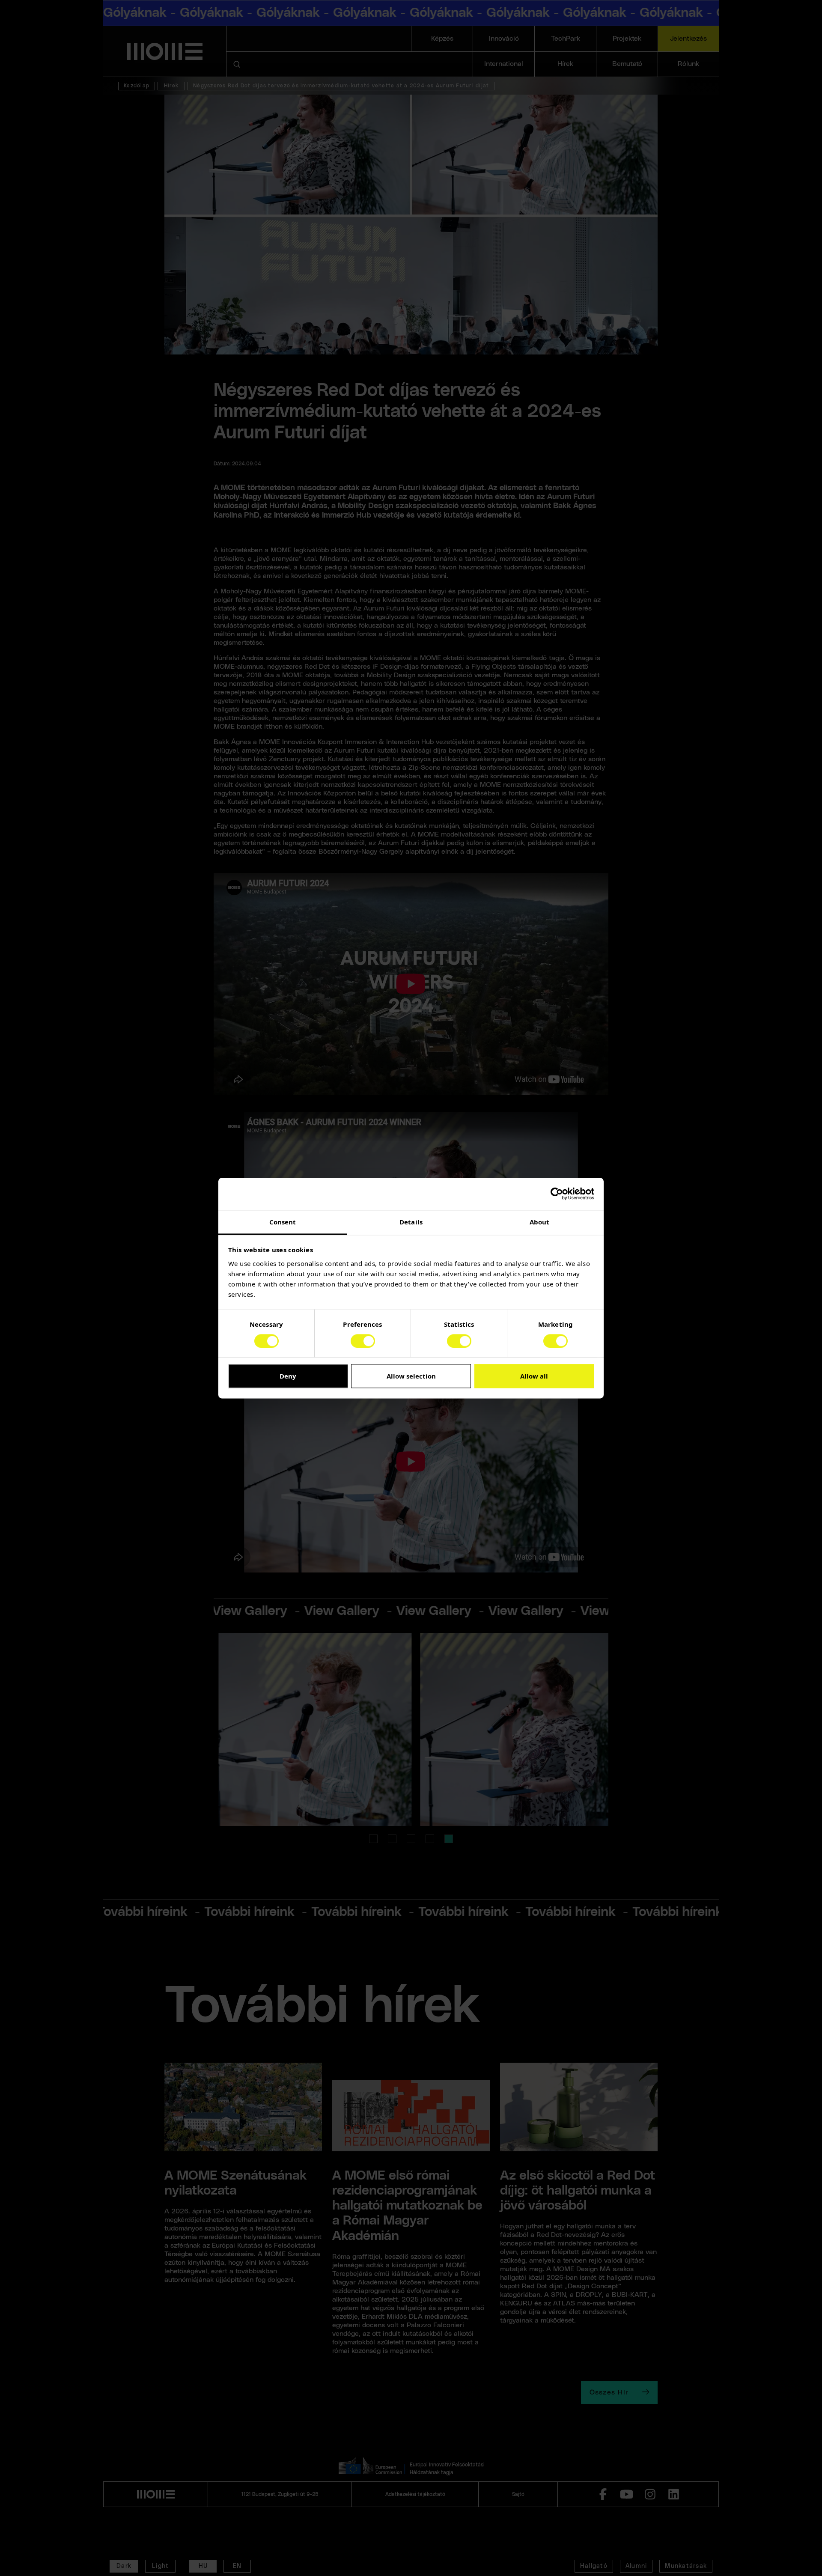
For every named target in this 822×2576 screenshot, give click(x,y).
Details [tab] (411, 1222)
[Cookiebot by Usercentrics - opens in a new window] (557, 1194)
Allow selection (411, 1376)
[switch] (363, 1341)
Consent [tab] (283, 1222)
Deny (288, 1376)
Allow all (534, 1376)
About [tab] (540, 1222)
